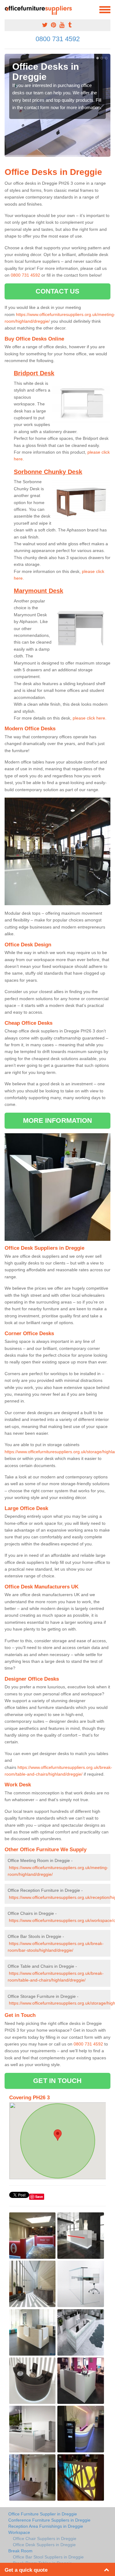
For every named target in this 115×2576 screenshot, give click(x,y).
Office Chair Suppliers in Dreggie (45, 2539)
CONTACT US (57, 291)
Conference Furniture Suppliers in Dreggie (49, 2520)
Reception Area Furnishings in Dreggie (46, 2526)
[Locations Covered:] (7, 9)
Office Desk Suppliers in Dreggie (44, 2545)
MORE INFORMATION (58, 1120)
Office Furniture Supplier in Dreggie (43, 2514)
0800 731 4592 (58, 39)
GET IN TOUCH (57, 2081)
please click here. (90, 718)
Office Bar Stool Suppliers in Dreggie (48, 2557)
